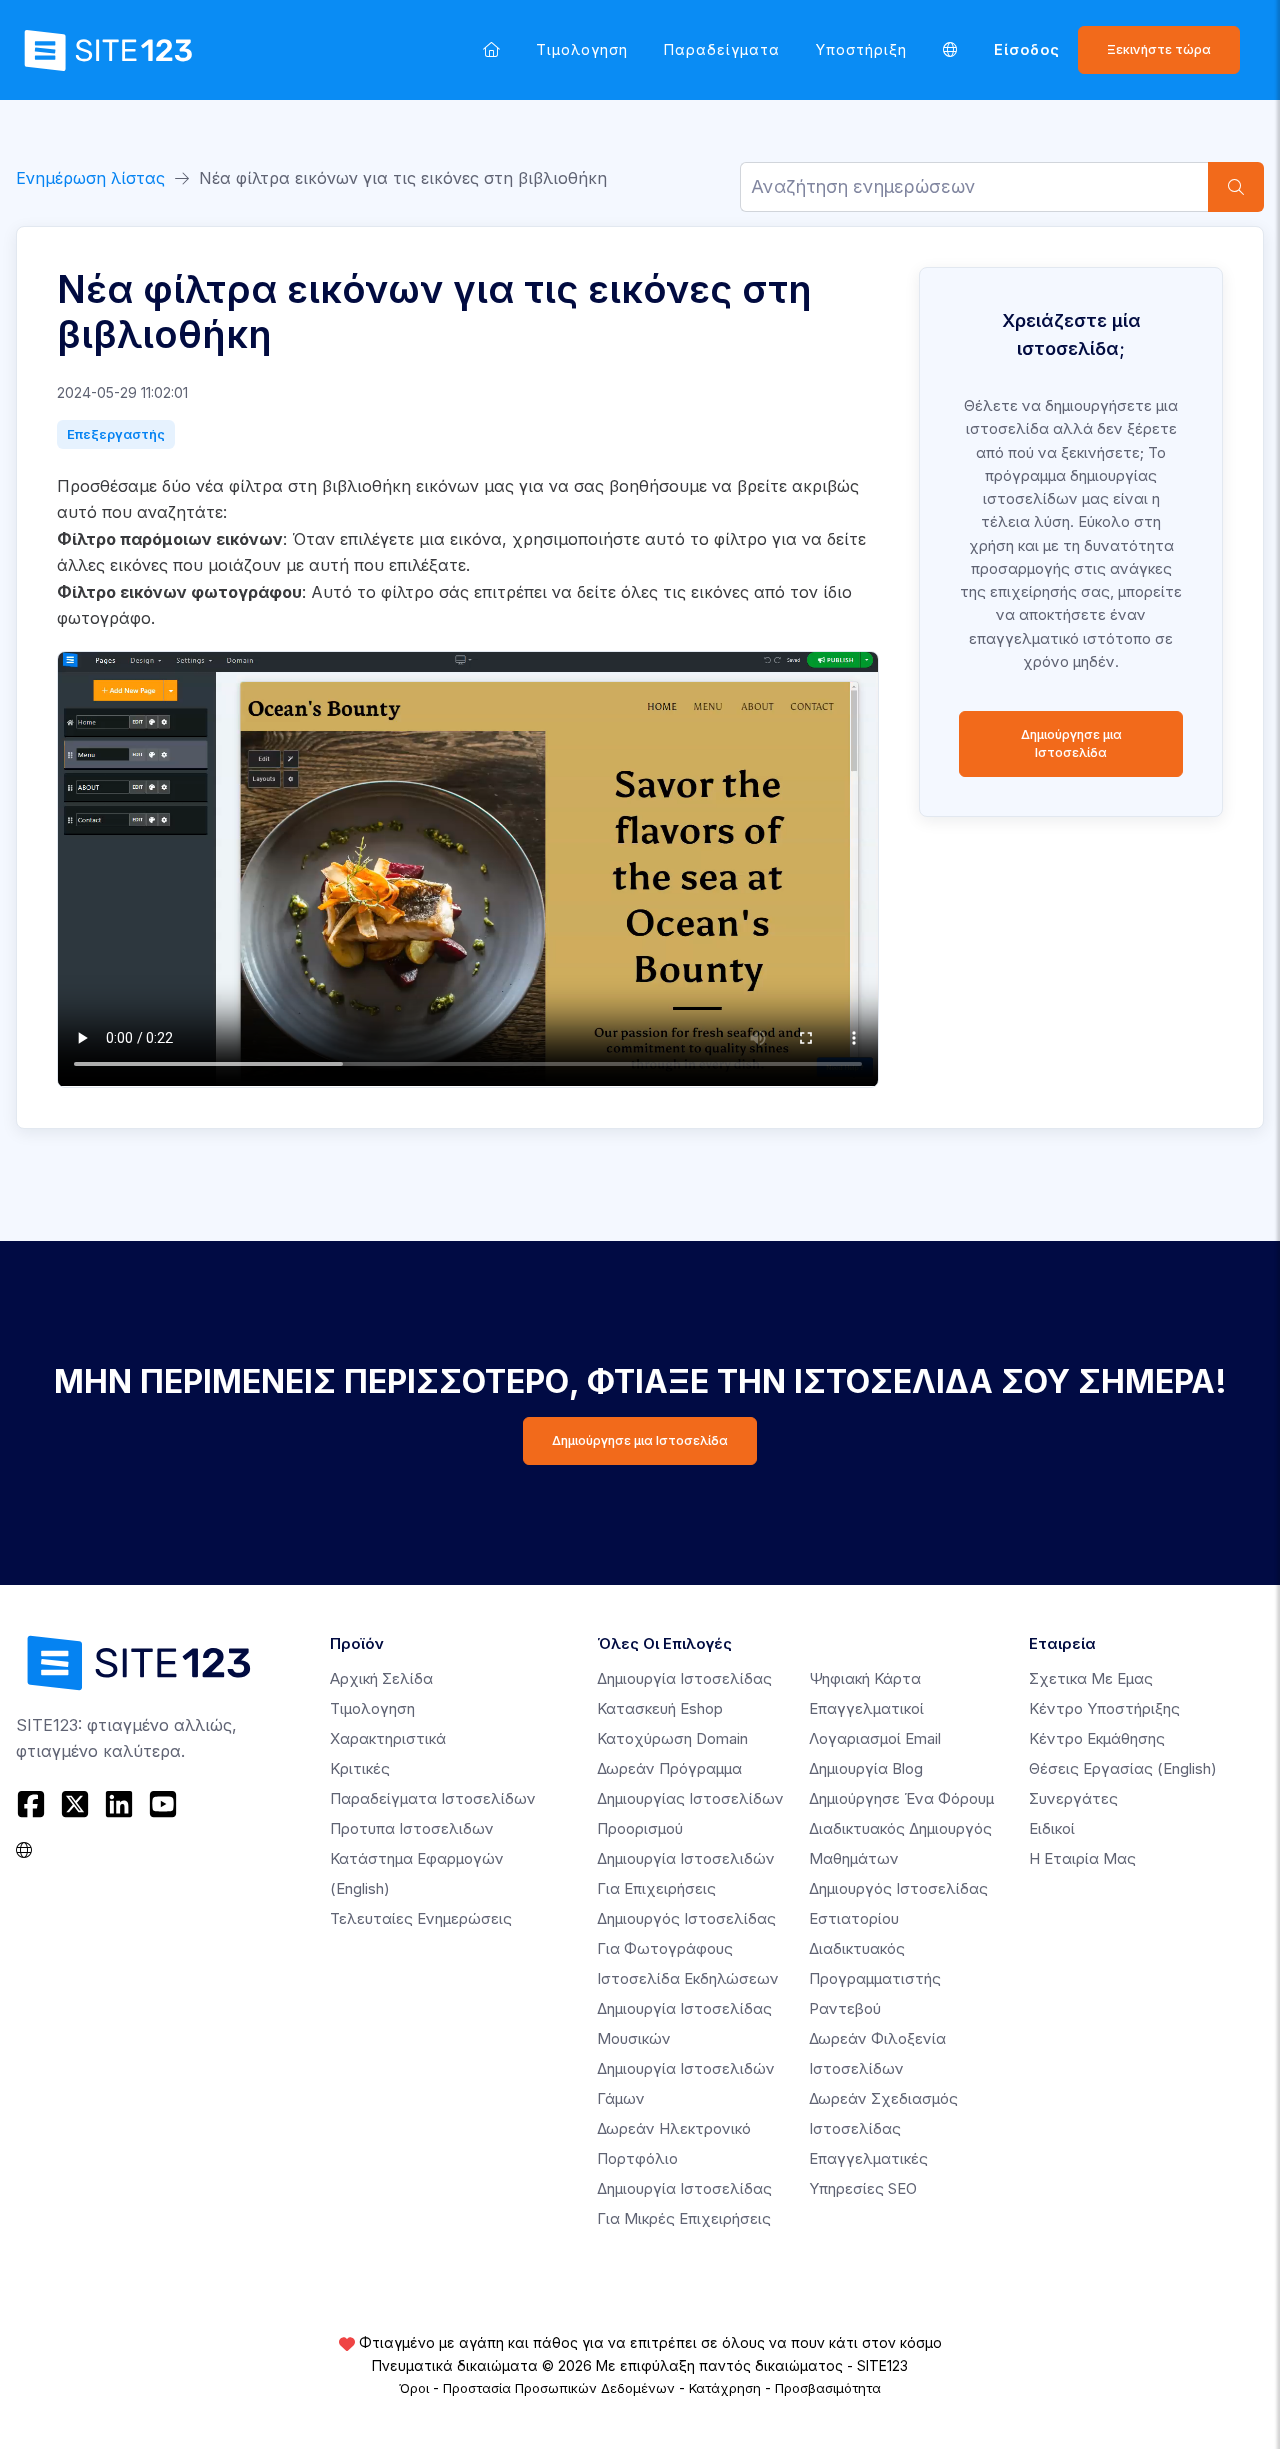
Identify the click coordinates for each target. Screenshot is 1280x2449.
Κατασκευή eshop (660, 1708)
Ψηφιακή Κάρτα (865, 1678)
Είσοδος (1027, 49)
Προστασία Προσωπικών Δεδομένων (559, 2388)
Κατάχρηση (725, 2388)
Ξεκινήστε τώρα (1159, 49)
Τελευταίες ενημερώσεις (421, 1918)
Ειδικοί (1052, 1828)
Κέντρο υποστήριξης (1104, 1708)
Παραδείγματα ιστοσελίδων (433, 1798)
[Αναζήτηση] (1236, 187)
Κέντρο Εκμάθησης (1097, 1738)
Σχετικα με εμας (1091, 1678)
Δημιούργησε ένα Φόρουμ (901, 1798)
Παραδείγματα (722, 49)
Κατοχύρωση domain (672, 1738)
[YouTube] (163, 1804)
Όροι (414, 2388)
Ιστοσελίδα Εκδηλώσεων (688, 1978)
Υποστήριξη (861, 49)
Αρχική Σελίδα (381, 1678)
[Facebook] (33, 1804)
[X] (75, 1804)
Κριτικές (360, 1768)
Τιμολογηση (582, 49)
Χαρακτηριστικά (388, 1738)
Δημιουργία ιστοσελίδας (684, 1678)
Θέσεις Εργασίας (1123, 1768)
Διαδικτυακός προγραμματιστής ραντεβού (875, 1978)
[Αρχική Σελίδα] (491, 49)
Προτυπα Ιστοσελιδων (412, 1828)
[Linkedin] (119, 1804)
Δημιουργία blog (866, 1768)
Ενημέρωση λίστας (90, 178)
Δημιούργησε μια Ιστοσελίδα (1071, 743)
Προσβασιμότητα (828, 2388)
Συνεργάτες (1073, 1798)
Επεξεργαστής (116, 434)
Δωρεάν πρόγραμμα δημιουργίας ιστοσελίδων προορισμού (690, 1798)
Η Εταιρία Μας (1082, 1858)
